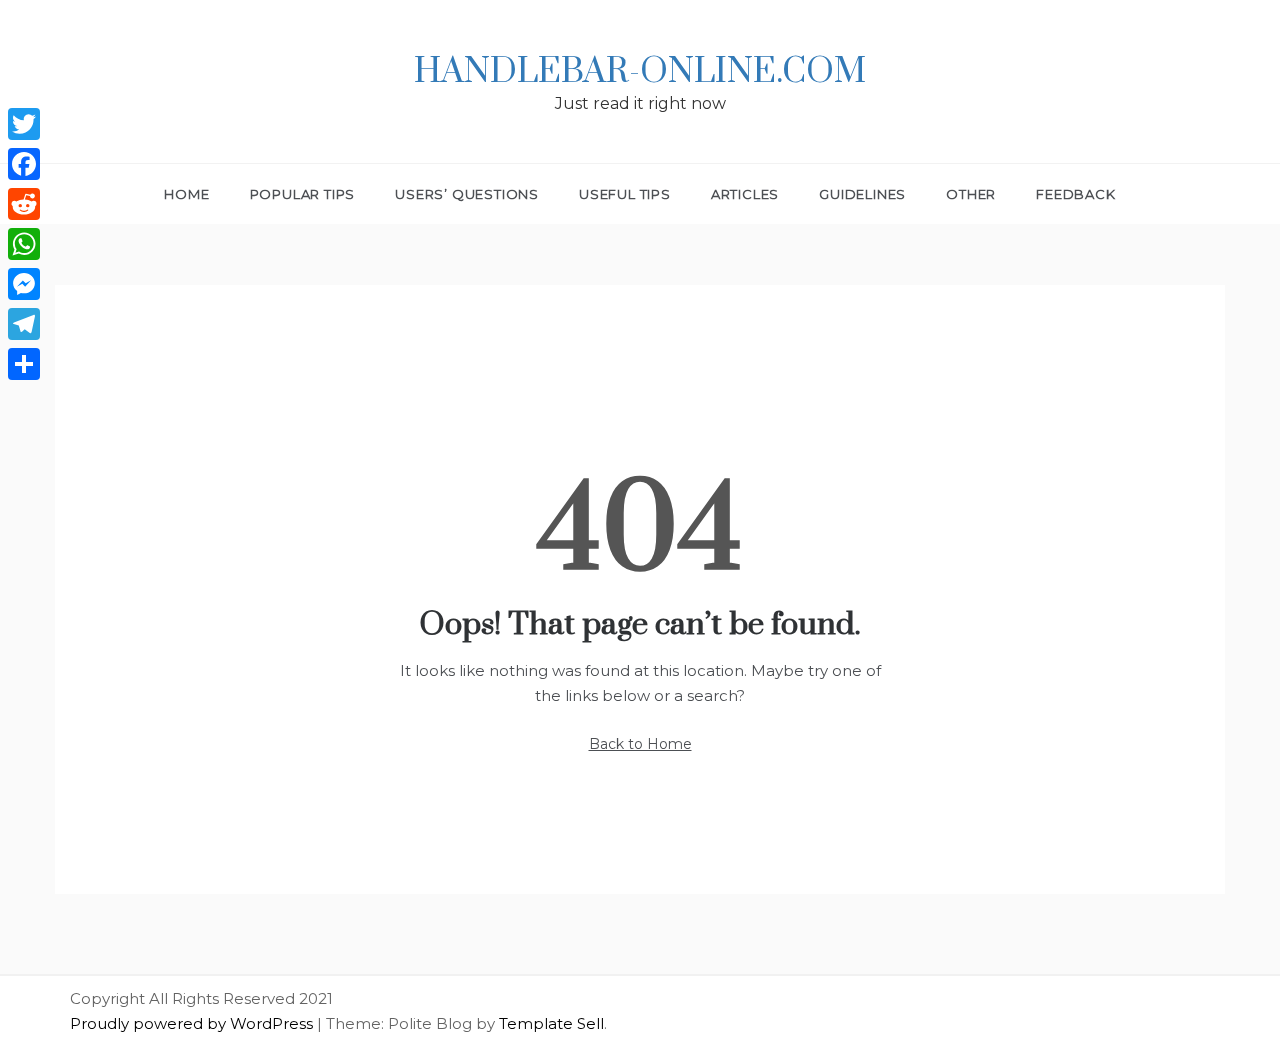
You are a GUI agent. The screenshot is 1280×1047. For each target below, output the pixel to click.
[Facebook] (24, 164)
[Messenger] (24, 284)
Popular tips (303, 194)
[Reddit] (24, 204)
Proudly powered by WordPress (193, 1023)
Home (186, 194)
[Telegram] (24, 324)
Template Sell (551, 1023)
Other (971, 194)
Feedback (1075, 194)
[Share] (24, 364)
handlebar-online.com (640, 72)
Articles (745, 194)
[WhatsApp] (24, 244)
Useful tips (625, 194)
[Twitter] (24, 124)
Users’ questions (467, 194)
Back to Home (640, 744)
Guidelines (862, 194)
